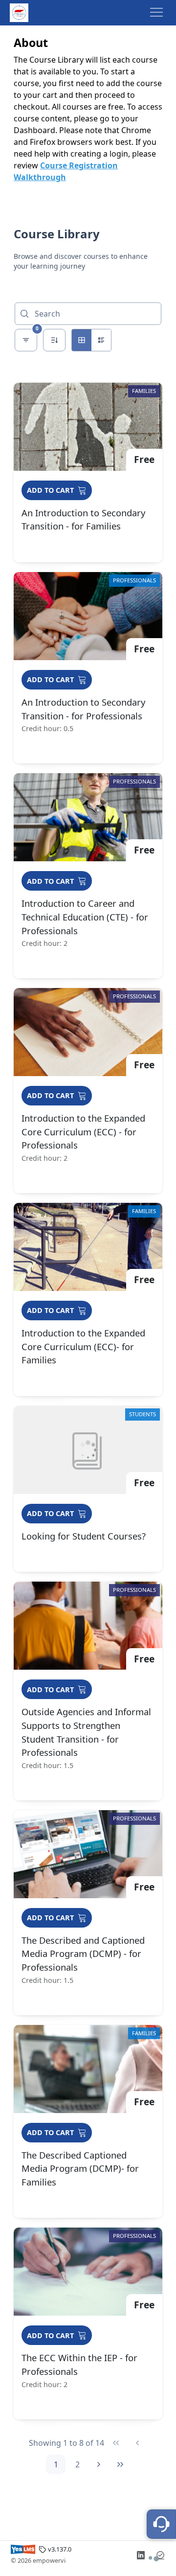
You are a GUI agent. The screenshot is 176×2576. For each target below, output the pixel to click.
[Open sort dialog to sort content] (54, 340)
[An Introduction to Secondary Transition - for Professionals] (88, 668)
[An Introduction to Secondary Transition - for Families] (88, 472)
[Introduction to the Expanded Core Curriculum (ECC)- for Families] (88, 1299)
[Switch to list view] (101, 340)
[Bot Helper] (161, 2524)
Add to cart (50, 490)
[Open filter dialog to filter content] (26, 340)
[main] (88, 1301)
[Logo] (19, 13)
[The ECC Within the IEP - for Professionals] (88, 2323)
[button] (156, 13)
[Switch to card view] (82, 340)
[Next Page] (99, 2464)
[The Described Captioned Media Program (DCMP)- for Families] (88, 2122)
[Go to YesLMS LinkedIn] (141, 2555)
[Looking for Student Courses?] (88, 1489)
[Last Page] (120, 2464)
